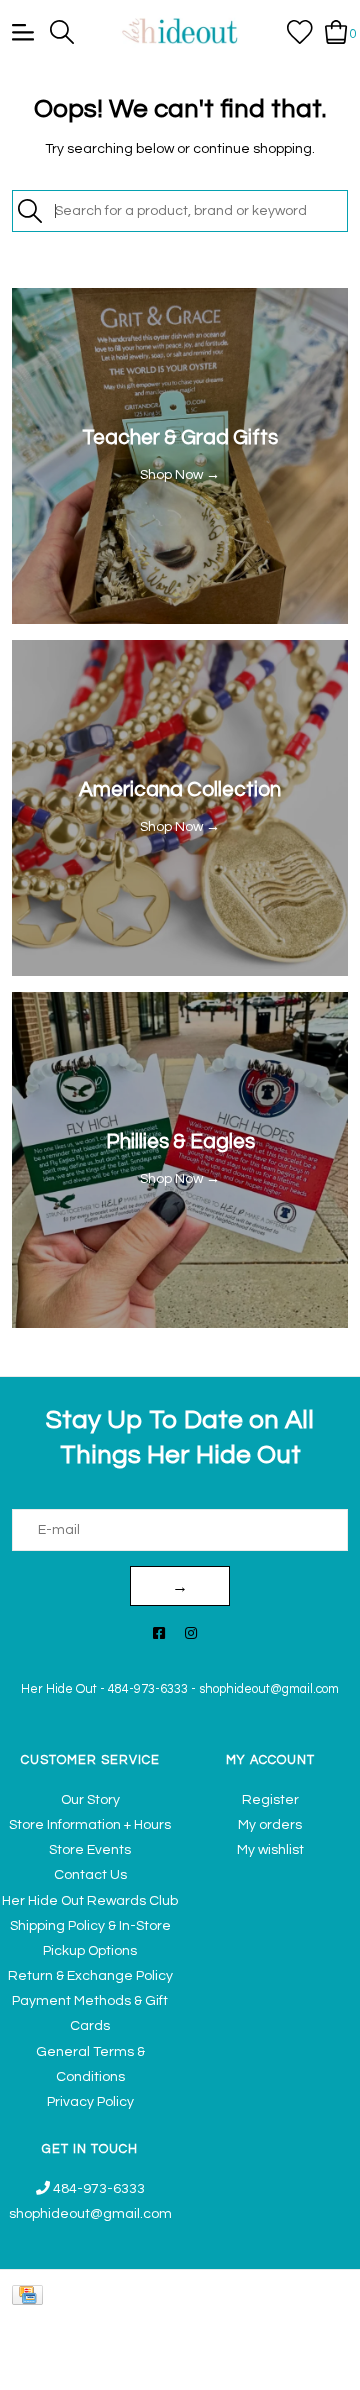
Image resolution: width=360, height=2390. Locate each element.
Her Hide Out (59, 1689)
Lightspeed (315, 2365)
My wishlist (270, 1850)
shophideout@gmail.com (269, 1689)
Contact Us (90, 1875)
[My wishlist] (300, 31)
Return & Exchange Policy (90, 1976)
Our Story (90, 1800)
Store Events (90, 1850)
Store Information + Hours (90, 1825)
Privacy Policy (90, 2102)
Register (270, 1800)
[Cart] (336, 31)
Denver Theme (158, 2365)
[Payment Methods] (31, 2295)
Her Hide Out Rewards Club (90, 1901)
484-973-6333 (148, 1689)
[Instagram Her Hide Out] (191, 1634)
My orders (270, 1825)
